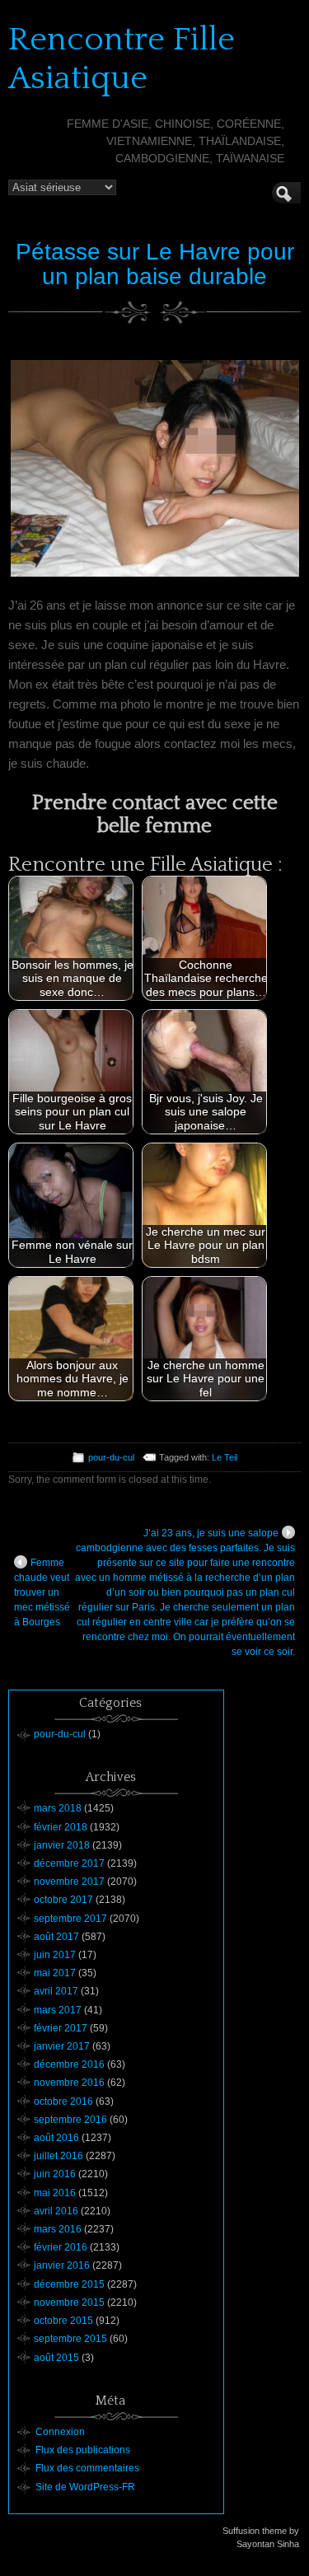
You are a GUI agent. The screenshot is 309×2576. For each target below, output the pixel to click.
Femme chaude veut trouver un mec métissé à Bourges (42, 1592)
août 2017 (56, 1937)
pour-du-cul (111, 1457)
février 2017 (61, 2028)
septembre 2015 (70, 2339)
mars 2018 (58, 1808)
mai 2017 (55, 1973)
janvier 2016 (62, 2265)
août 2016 (56, 2138)
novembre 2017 (69, 1882)
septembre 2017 (70, 1919)
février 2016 (61, 2247)
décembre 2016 (69, 2064)
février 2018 (61, 1827)
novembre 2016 (69, 2083)
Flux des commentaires (87, 2468)
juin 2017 (55, 1955)
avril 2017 (56, 1991)
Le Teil (225, 1457)
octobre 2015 (63, 2321)
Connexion (60, 2432)
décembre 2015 (69, 2284)
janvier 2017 (62, 2046)
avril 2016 (56, 2211)
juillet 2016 (59, 2156)
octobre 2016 (63, 2101)
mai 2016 (55, 2193)
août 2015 (56, 2358)
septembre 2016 (70, 2120)
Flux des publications (83, 2450)
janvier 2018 (62, 1845)
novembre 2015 (69, 2303)
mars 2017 (58, 2010)
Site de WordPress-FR (85, 2487)
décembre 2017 (69, 1863)
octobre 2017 (63, 1900)
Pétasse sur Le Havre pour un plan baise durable (155, 264)
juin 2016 (55, 2174)
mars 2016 (58, 2229)
